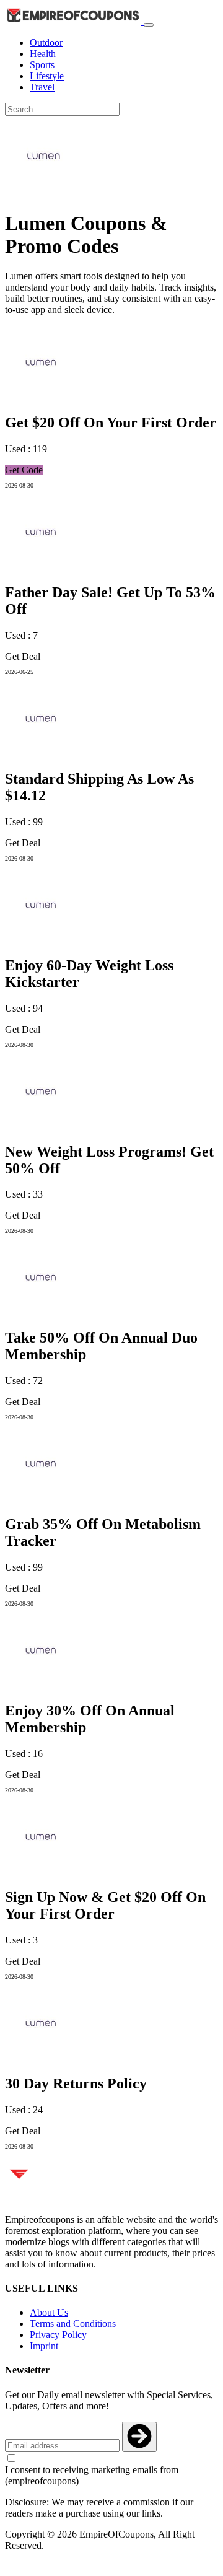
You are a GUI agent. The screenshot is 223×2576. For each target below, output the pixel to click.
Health (43, 54)
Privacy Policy (58, 2335)
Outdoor (46, 42)
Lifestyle (47, 76)
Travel (42, 87)
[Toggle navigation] (149, 25)
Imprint (44, 2346)
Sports (42, 65)
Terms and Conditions (73, 2324)
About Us (49, 2312)
